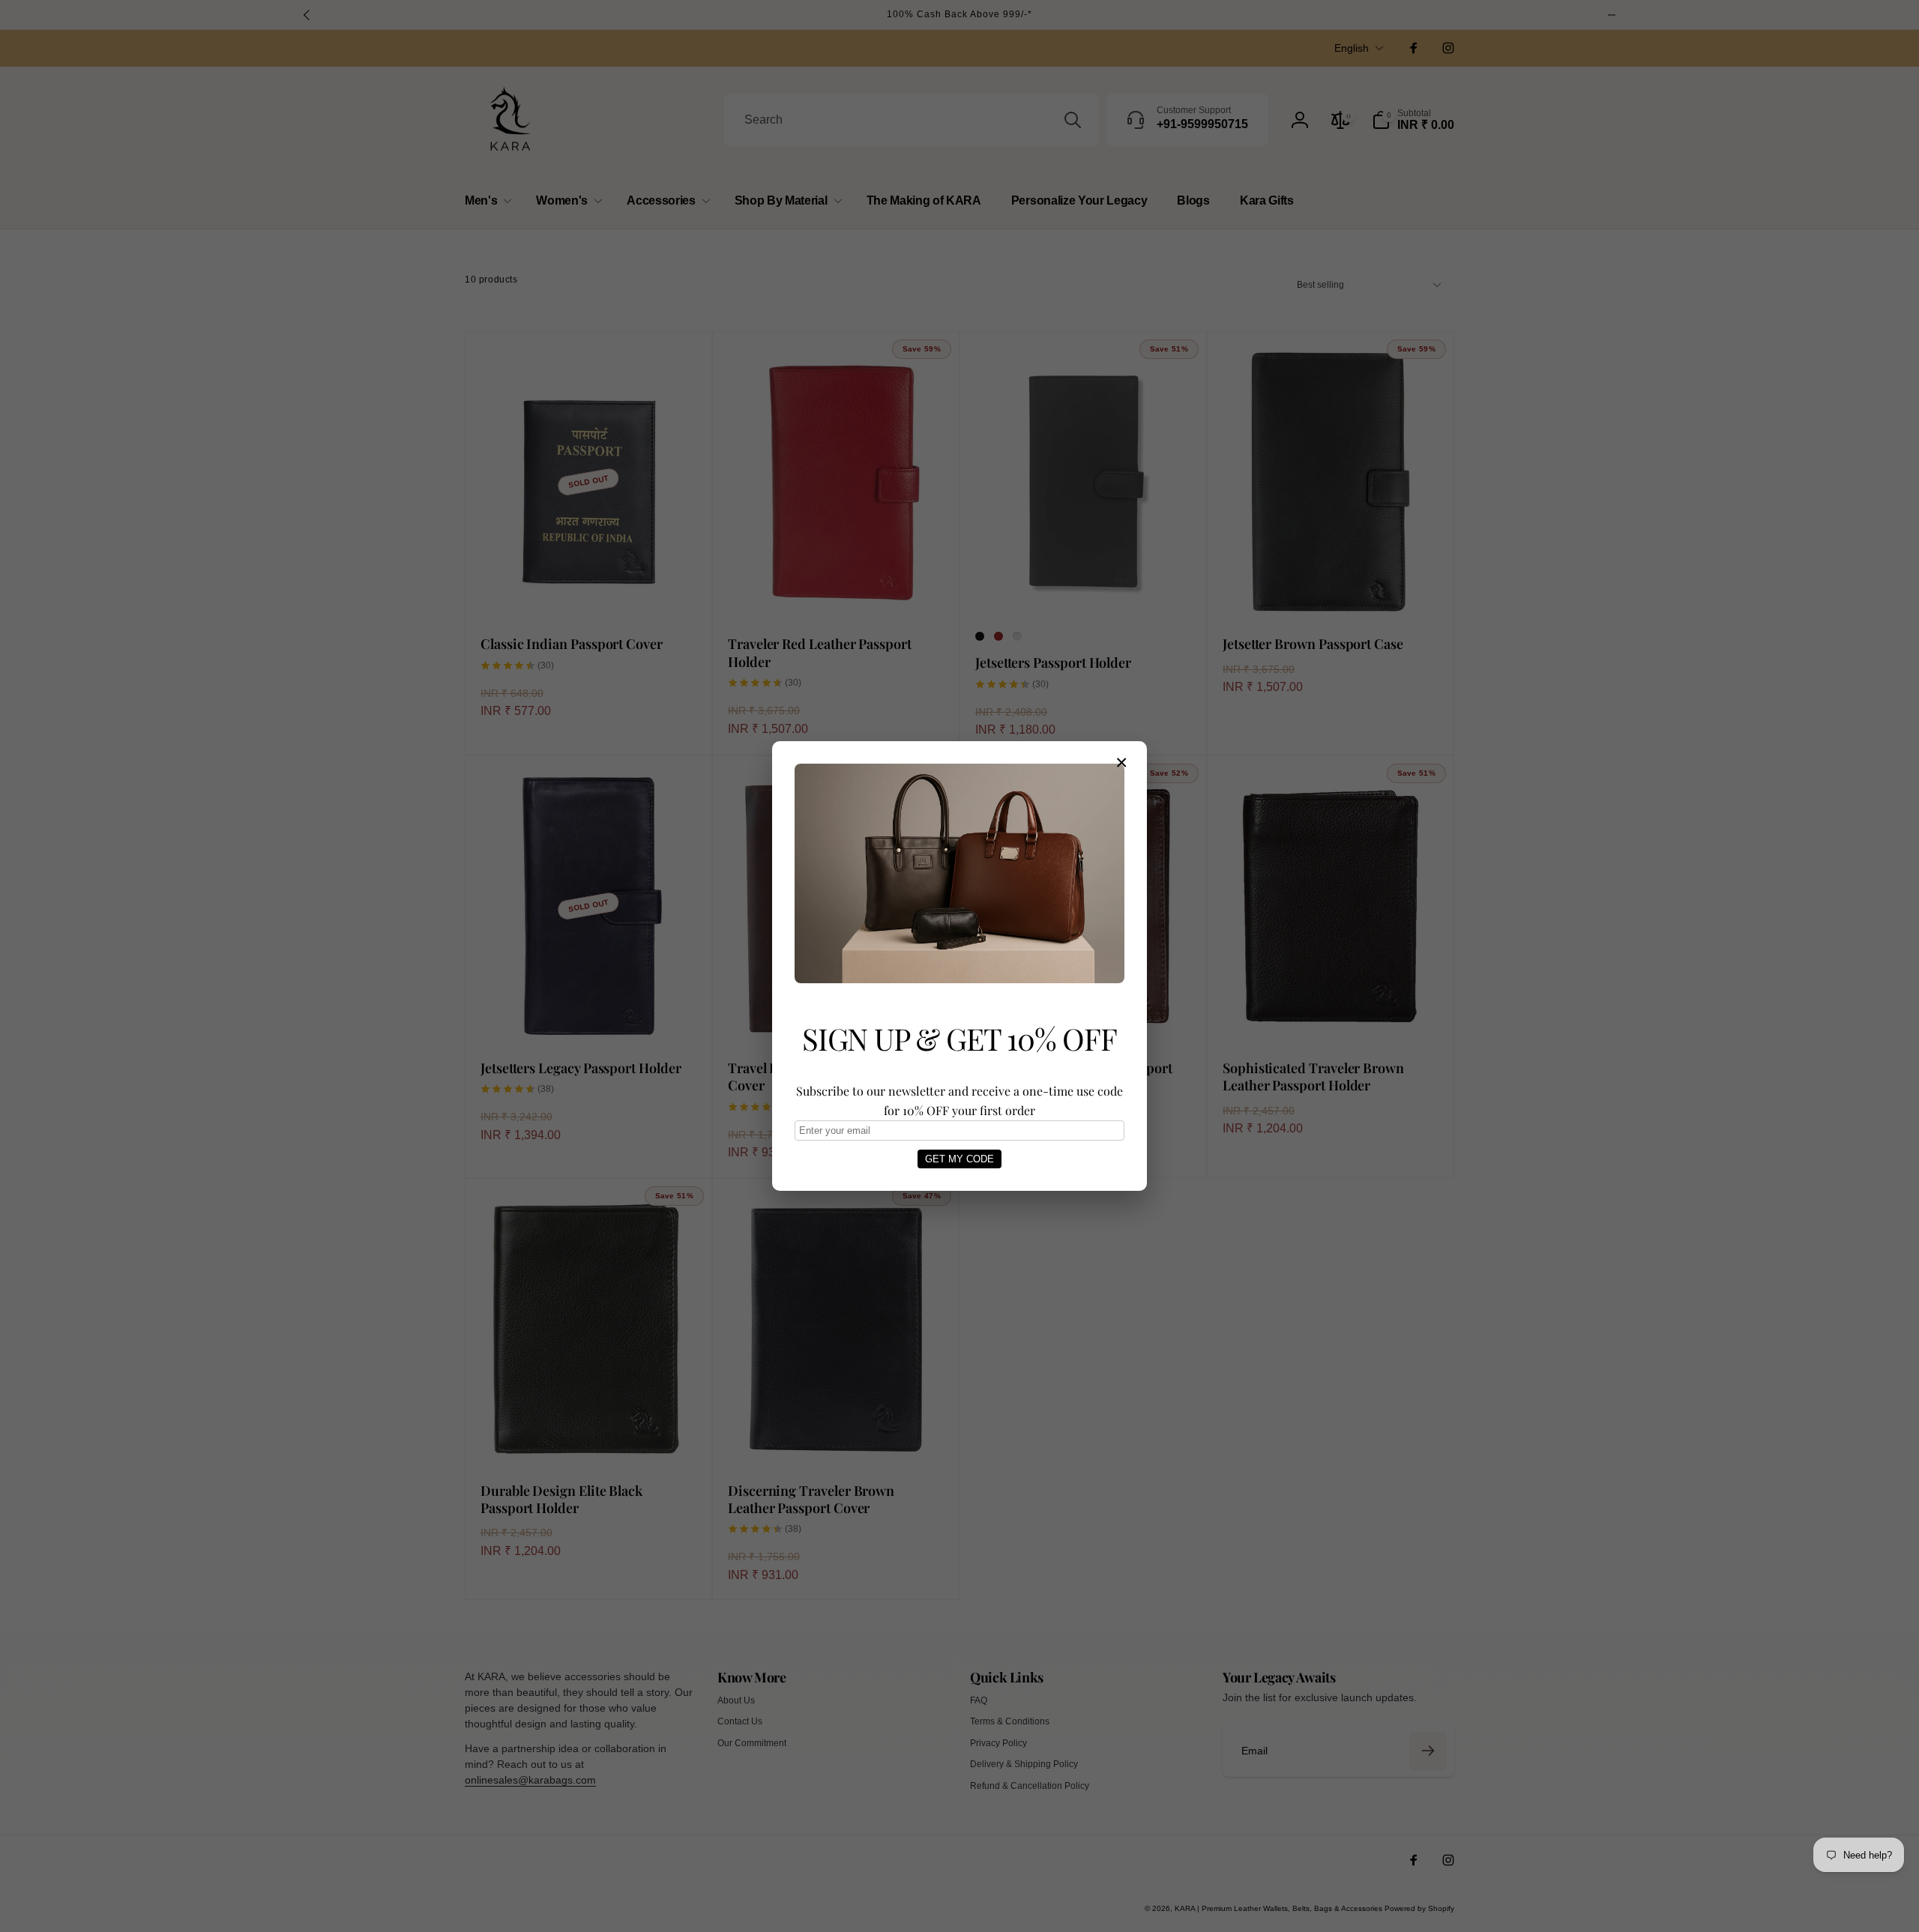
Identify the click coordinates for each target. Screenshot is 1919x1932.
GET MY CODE (959, 1159)
